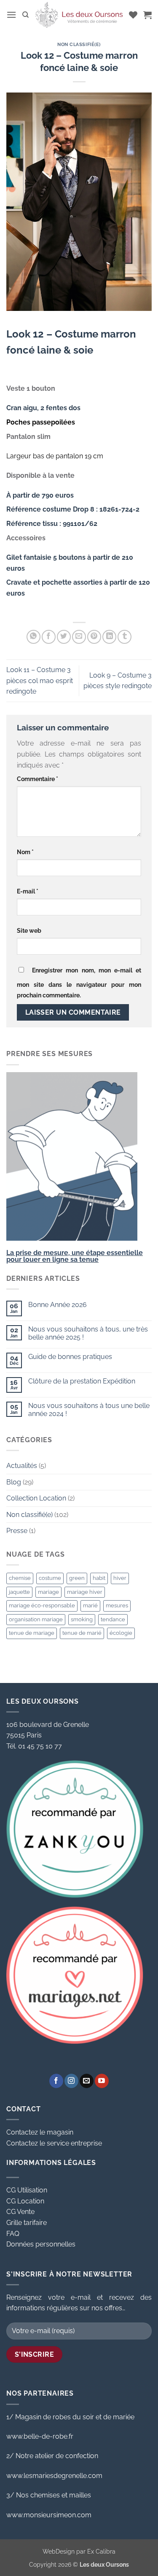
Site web (29, 930)
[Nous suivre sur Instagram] (71, 2081)
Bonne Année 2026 (58, 1305)
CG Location (25, 2201)
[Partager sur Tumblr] (125, 637)
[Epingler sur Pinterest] (94, 637)
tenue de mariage (32, 1633)
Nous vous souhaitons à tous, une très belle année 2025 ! (88, 1333)
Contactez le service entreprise (54, 2143)
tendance (113, 1619)
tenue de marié (82, 1633)
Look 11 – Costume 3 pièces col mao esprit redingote (40, 681)
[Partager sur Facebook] (49, 637)
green (77, 1578)
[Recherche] (25, 15)
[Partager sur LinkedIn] (109, 637)
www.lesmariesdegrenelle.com (54, 2476)
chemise (20, 1578)
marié (90, 1605)
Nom (25, 852)
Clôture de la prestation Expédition (82, 1381)
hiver (120, 1578)
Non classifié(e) (79, 44)
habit (99, 1578)
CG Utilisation (27, 2190)
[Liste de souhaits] (133, 15)
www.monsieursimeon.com (49, 2515)
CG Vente (20, 2212)
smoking (82, 1619)
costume (50, 1578)
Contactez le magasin (40, 2132)
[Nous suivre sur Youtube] (102, 2081)
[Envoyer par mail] (79, 637)
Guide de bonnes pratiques (70, 1357)
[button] (11, 15)
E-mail (28, 891)
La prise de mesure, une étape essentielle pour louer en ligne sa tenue (75, 1256)
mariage (48, 1592)
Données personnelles (41, 2244)
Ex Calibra (101, 2551)
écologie (121, 1633)
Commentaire (37, 779)
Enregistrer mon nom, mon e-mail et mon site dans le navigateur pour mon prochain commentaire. (79, 983)
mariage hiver (85, 1592)
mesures (117, 1605)
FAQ (13, 2234)
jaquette (19, 1592)
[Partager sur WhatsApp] (33, 637)
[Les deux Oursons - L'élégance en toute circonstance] (79, 15)
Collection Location (36, 1498)
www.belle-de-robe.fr (40, 2436)
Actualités (22, 1466)
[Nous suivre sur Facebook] (56, 2081)
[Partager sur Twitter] (64, 637)
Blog (14, 1482)
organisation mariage (36, 1619)
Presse (17, 1531)
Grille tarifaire (27, 2223)
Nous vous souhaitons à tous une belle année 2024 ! (89, 1410)
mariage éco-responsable (42, 1605)
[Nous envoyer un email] (87, 2081)
